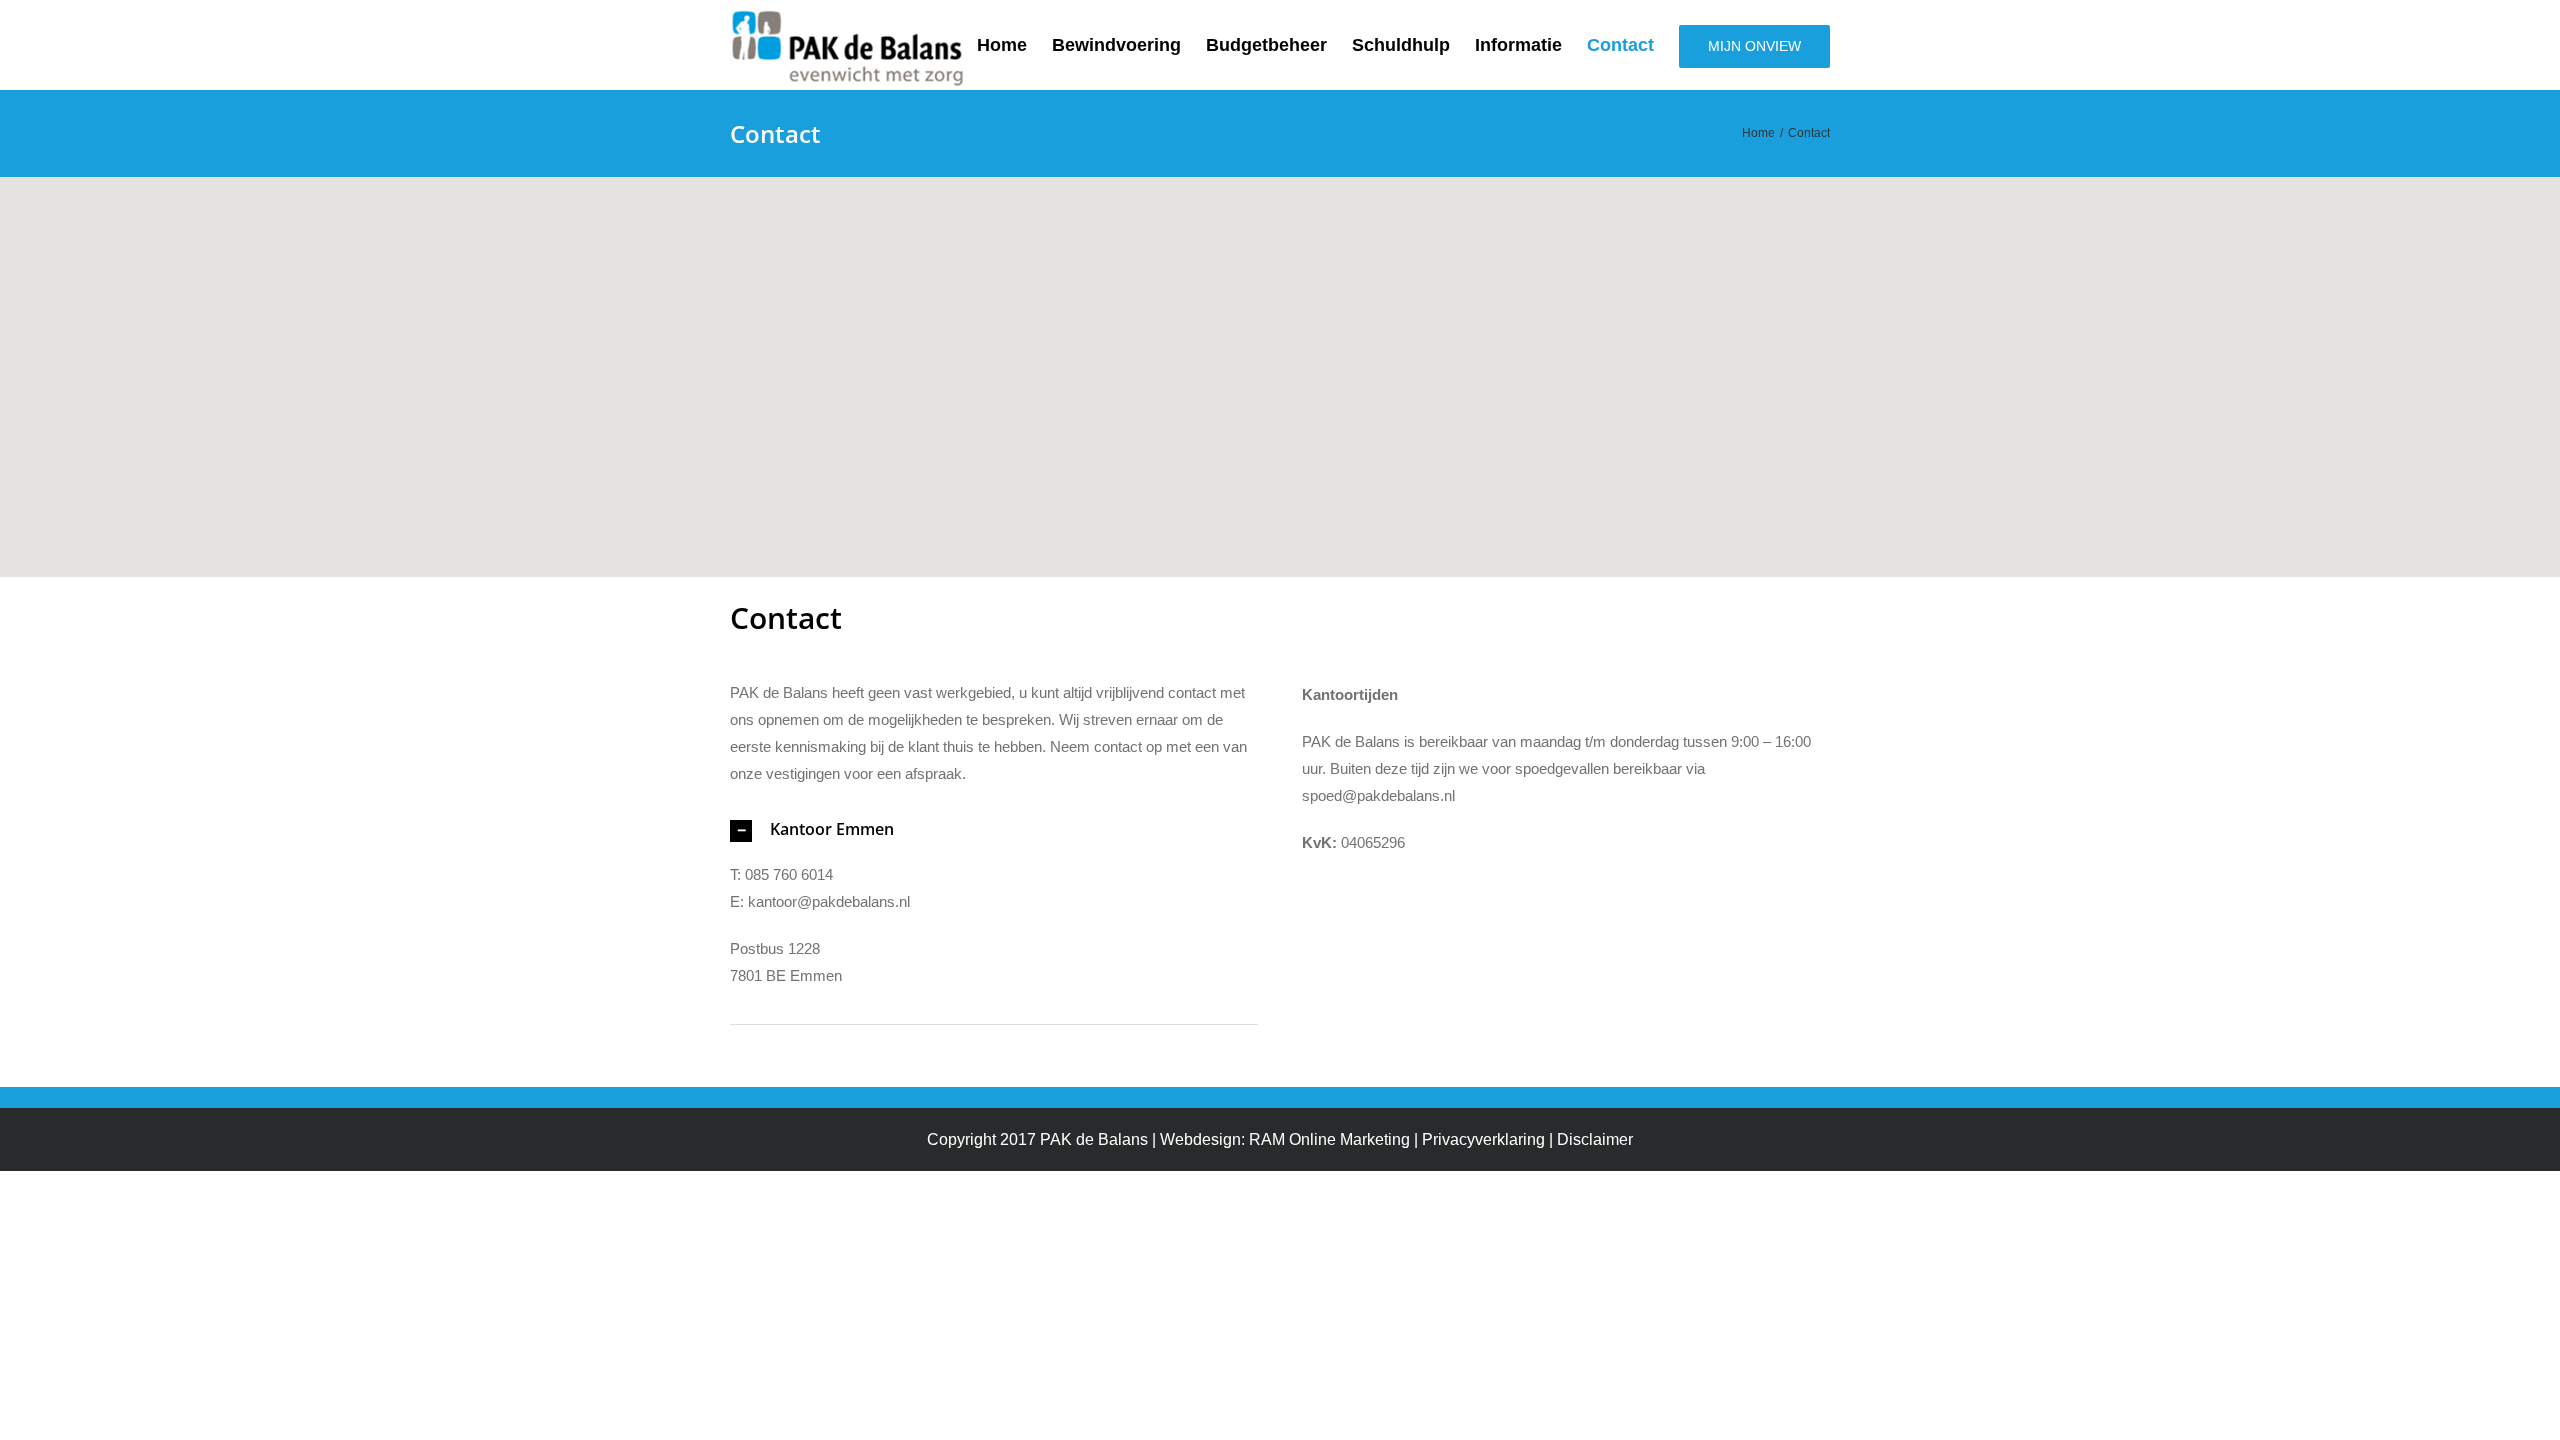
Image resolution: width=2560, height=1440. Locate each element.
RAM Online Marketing (1329, 1139)
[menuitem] (1014, 45)
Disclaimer (1595, 1139)
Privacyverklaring (1483, 1139)
